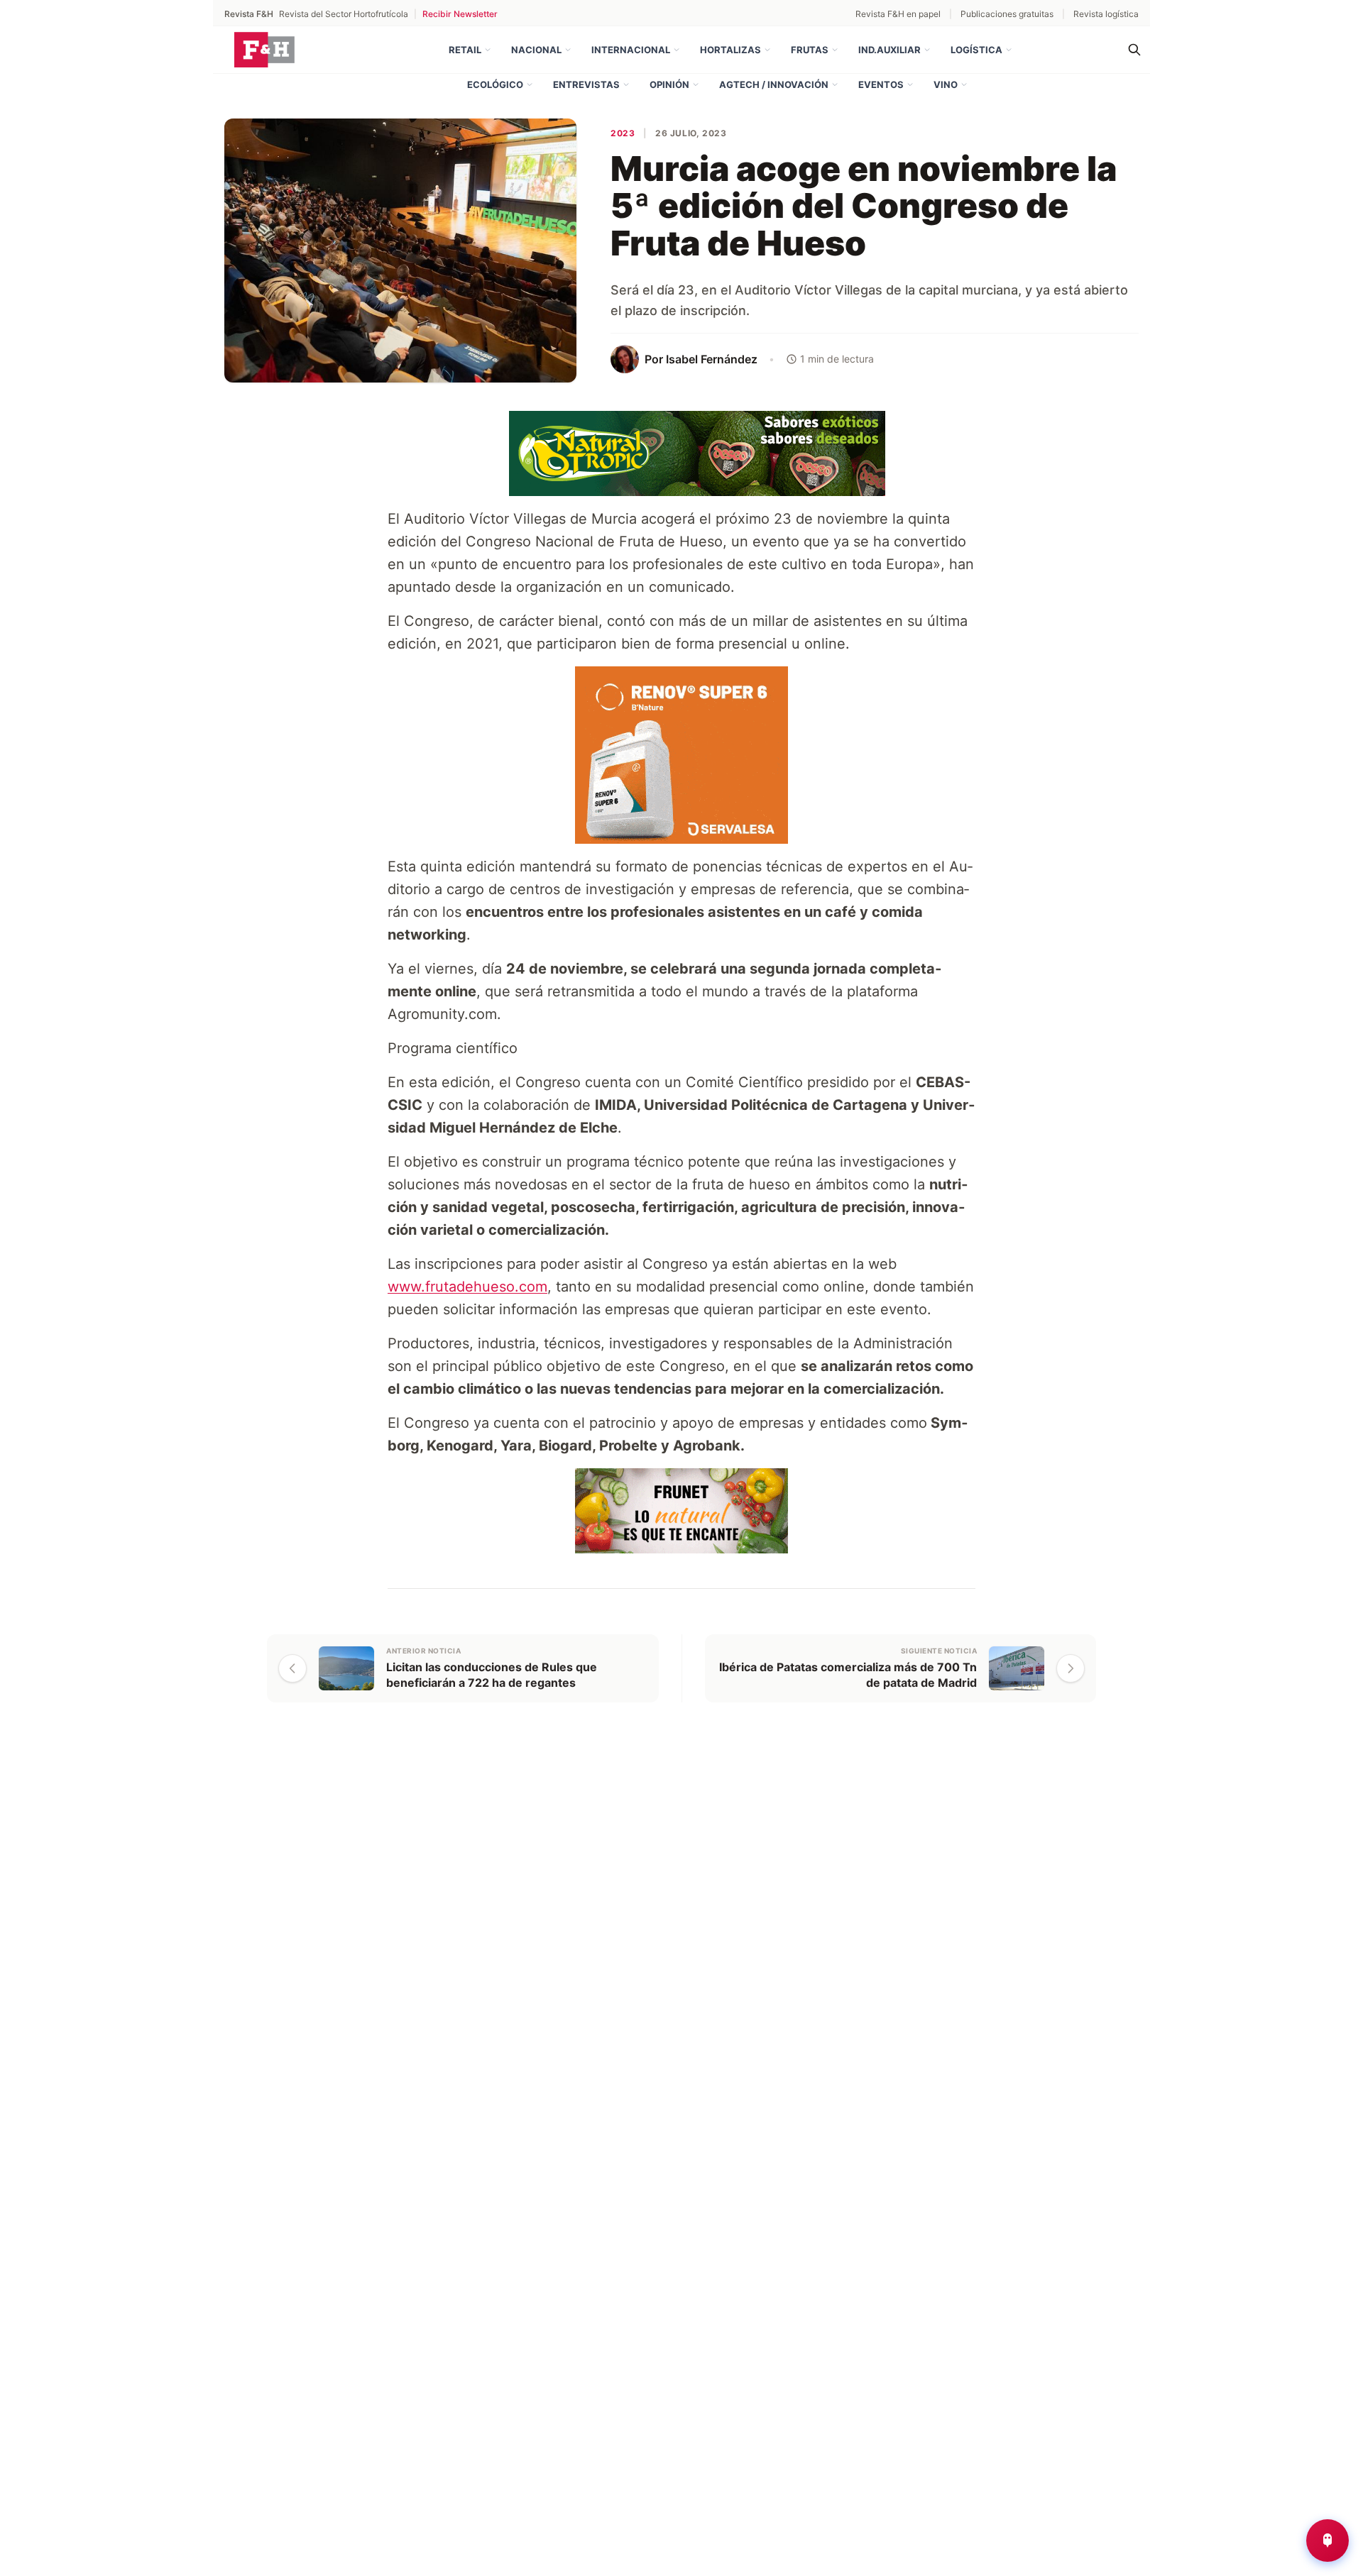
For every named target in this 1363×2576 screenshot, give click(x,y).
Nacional (536, 50)
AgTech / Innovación (774, 84)
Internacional (631, 50)
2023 (623, 133)
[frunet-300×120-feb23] (681, 1509)
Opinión (669, 84)
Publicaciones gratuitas (1007, 14)
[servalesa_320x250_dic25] (681, 754)
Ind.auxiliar (889, 50)
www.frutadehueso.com (467, 1287)
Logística (976, 50)
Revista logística (1106, 14)
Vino (946, 84)
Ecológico (495, 84)
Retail (465, 50)
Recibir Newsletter (460, 14)
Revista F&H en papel (898, 14)
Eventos (881, 84)
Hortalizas (730, 50)
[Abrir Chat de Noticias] (1328, 2541)
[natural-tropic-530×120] (681, 452)
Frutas (810, 50)
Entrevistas (586, 84)
